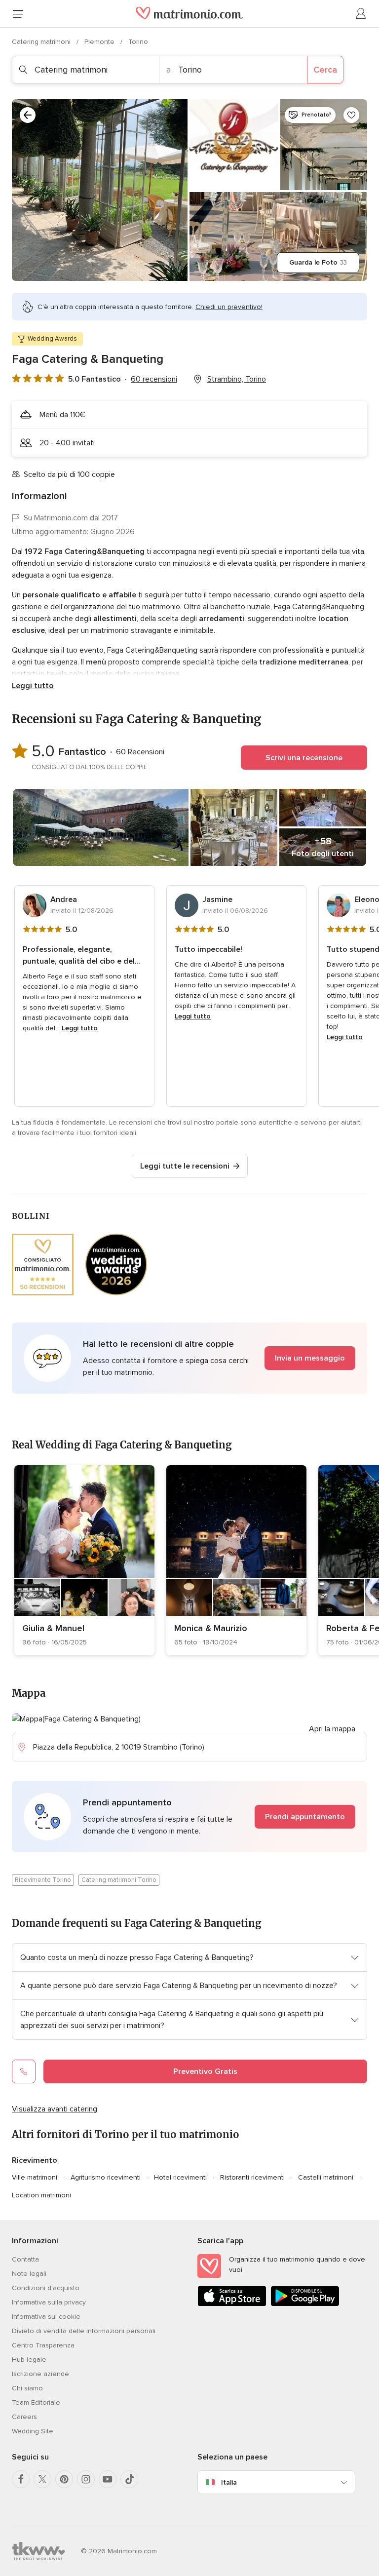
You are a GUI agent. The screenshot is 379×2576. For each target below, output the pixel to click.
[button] (189, 1358)
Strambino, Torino (237, 379)
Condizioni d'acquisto (46, 2288)
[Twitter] (42, 2479)
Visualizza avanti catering (55, 2109)
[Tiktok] (129, 2479)
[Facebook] (21, 2479)
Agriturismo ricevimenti (106, 2177)
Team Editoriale (36, 2402)
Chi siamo (27, 2388)
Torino (138, 42)
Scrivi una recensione (304, 758)
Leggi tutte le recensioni (185, 1166)
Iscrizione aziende (40, 2374)
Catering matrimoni (42, 42)
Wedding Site (33, 2431)
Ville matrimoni (35, 2177)
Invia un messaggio (310, 1358)
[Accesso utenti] (361, 14)
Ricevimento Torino (43, 1880)
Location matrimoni (41, 2195)
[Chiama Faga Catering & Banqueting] (24, 2071)
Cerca (325, 70)
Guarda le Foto (318, 262)
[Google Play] (305, 2304)
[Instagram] (86, 2479)
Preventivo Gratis (205, 2071)
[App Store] (232, 2304)
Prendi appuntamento (305, 1817)
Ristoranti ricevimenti (252, 2177)
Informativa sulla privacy (49, 2302)
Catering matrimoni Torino (119, 1880)
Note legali (29, 2274)
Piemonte (100, 42)
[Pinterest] (64, 2479)
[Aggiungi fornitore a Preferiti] (351, 115)
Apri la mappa (332, 1729)
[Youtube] (108, 2479)
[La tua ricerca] (28, 115)
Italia (229, 2482)
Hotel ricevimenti (180, 2177)
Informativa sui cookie (46, 2317)
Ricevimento (35, 2160)
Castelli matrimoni (326, 2177)
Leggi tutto (33, 686)
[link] (84, 1560)
